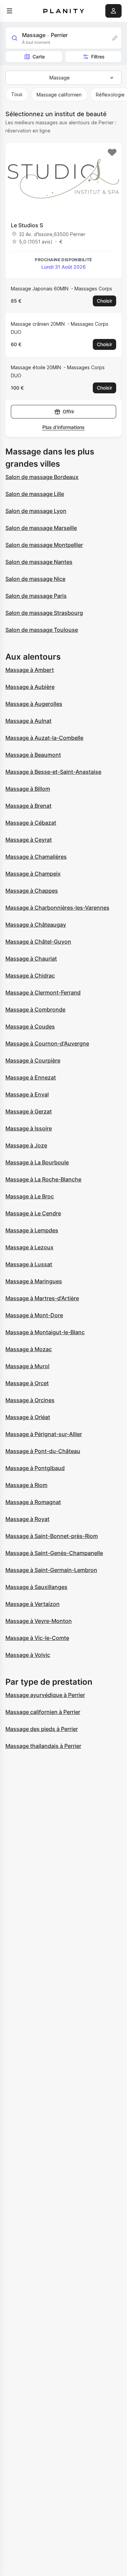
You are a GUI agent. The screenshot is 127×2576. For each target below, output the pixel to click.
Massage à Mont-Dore (34, 1315)
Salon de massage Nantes (39, 562)
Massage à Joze (26, 1145)
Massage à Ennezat (31, 1077)
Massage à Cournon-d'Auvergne (47, 1043)
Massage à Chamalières (36, 857)
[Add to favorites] (112, 153)
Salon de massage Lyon (36, 511)
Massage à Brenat (28, 806)
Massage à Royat (27, 1519)
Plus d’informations (63, 427)
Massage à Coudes (30, 1026)
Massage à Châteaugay (36, 925)
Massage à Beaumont (33, 755)
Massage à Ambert (30, 670)
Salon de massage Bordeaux (42, 477)
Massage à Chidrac (30, 976)
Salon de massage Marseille (41, 528)
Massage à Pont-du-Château (43, 1451)
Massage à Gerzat (29, 1111)
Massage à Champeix (33, 874)
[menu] (9, 11)
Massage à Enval (27, 1094)
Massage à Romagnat (33, 1502)
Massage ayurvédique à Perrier (45, 1695)
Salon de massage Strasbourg (44, 613)
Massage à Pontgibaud (35, 1468)
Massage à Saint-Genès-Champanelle (54, 1553)
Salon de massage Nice (35, 579)
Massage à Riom (26, 1485)
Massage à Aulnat (28, 721)
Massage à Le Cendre (33, 1213)
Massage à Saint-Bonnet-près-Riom (52, 1536)
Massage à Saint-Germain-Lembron (51, 1570)
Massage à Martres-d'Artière (42, 1298)
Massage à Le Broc (30, 1196)
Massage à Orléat (28, 1417)
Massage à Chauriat (31, 959)
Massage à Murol (27, 1366)
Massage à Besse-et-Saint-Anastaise (53, 772)
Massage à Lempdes (32, 1230)
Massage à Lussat (29, 1264)
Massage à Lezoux (29, 1247)
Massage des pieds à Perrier (42, 1729)
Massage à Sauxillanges (36, 1587)
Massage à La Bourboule (37, 1162)
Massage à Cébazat (31, 823)
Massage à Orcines (30, 1400)
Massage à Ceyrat (29, 840)
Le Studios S (27, 225)
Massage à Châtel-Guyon (38, 942)
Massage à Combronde (35, 1009)
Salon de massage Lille (35, 494)
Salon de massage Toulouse (42, 630)
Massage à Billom (28, 789)
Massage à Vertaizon (33, 1604)
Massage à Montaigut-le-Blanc (45, 1332)
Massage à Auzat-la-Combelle (44, 738)
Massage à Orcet (27, 1383)
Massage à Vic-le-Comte (37, 1638)
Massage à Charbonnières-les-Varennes (57, 908)
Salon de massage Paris (36, 596)
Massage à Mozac (29, 1349)
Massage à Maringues (34, 1281)
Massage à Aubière (30, 687)
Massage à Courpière (33, 1060)
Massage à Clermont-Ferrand (43, 992)
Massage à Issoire (29, 1128)
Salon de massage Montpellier (44, 545)
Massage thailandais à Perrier (43, 1746)
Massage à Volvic (28, 1655)
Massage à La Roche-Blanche (43, 1179)
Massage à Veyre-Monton (39, 1621)
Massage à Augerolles (34, 704)
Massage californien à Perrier (43, 1712)
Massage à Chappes (32, 891)
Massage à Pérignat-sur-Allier (44, 1434)
